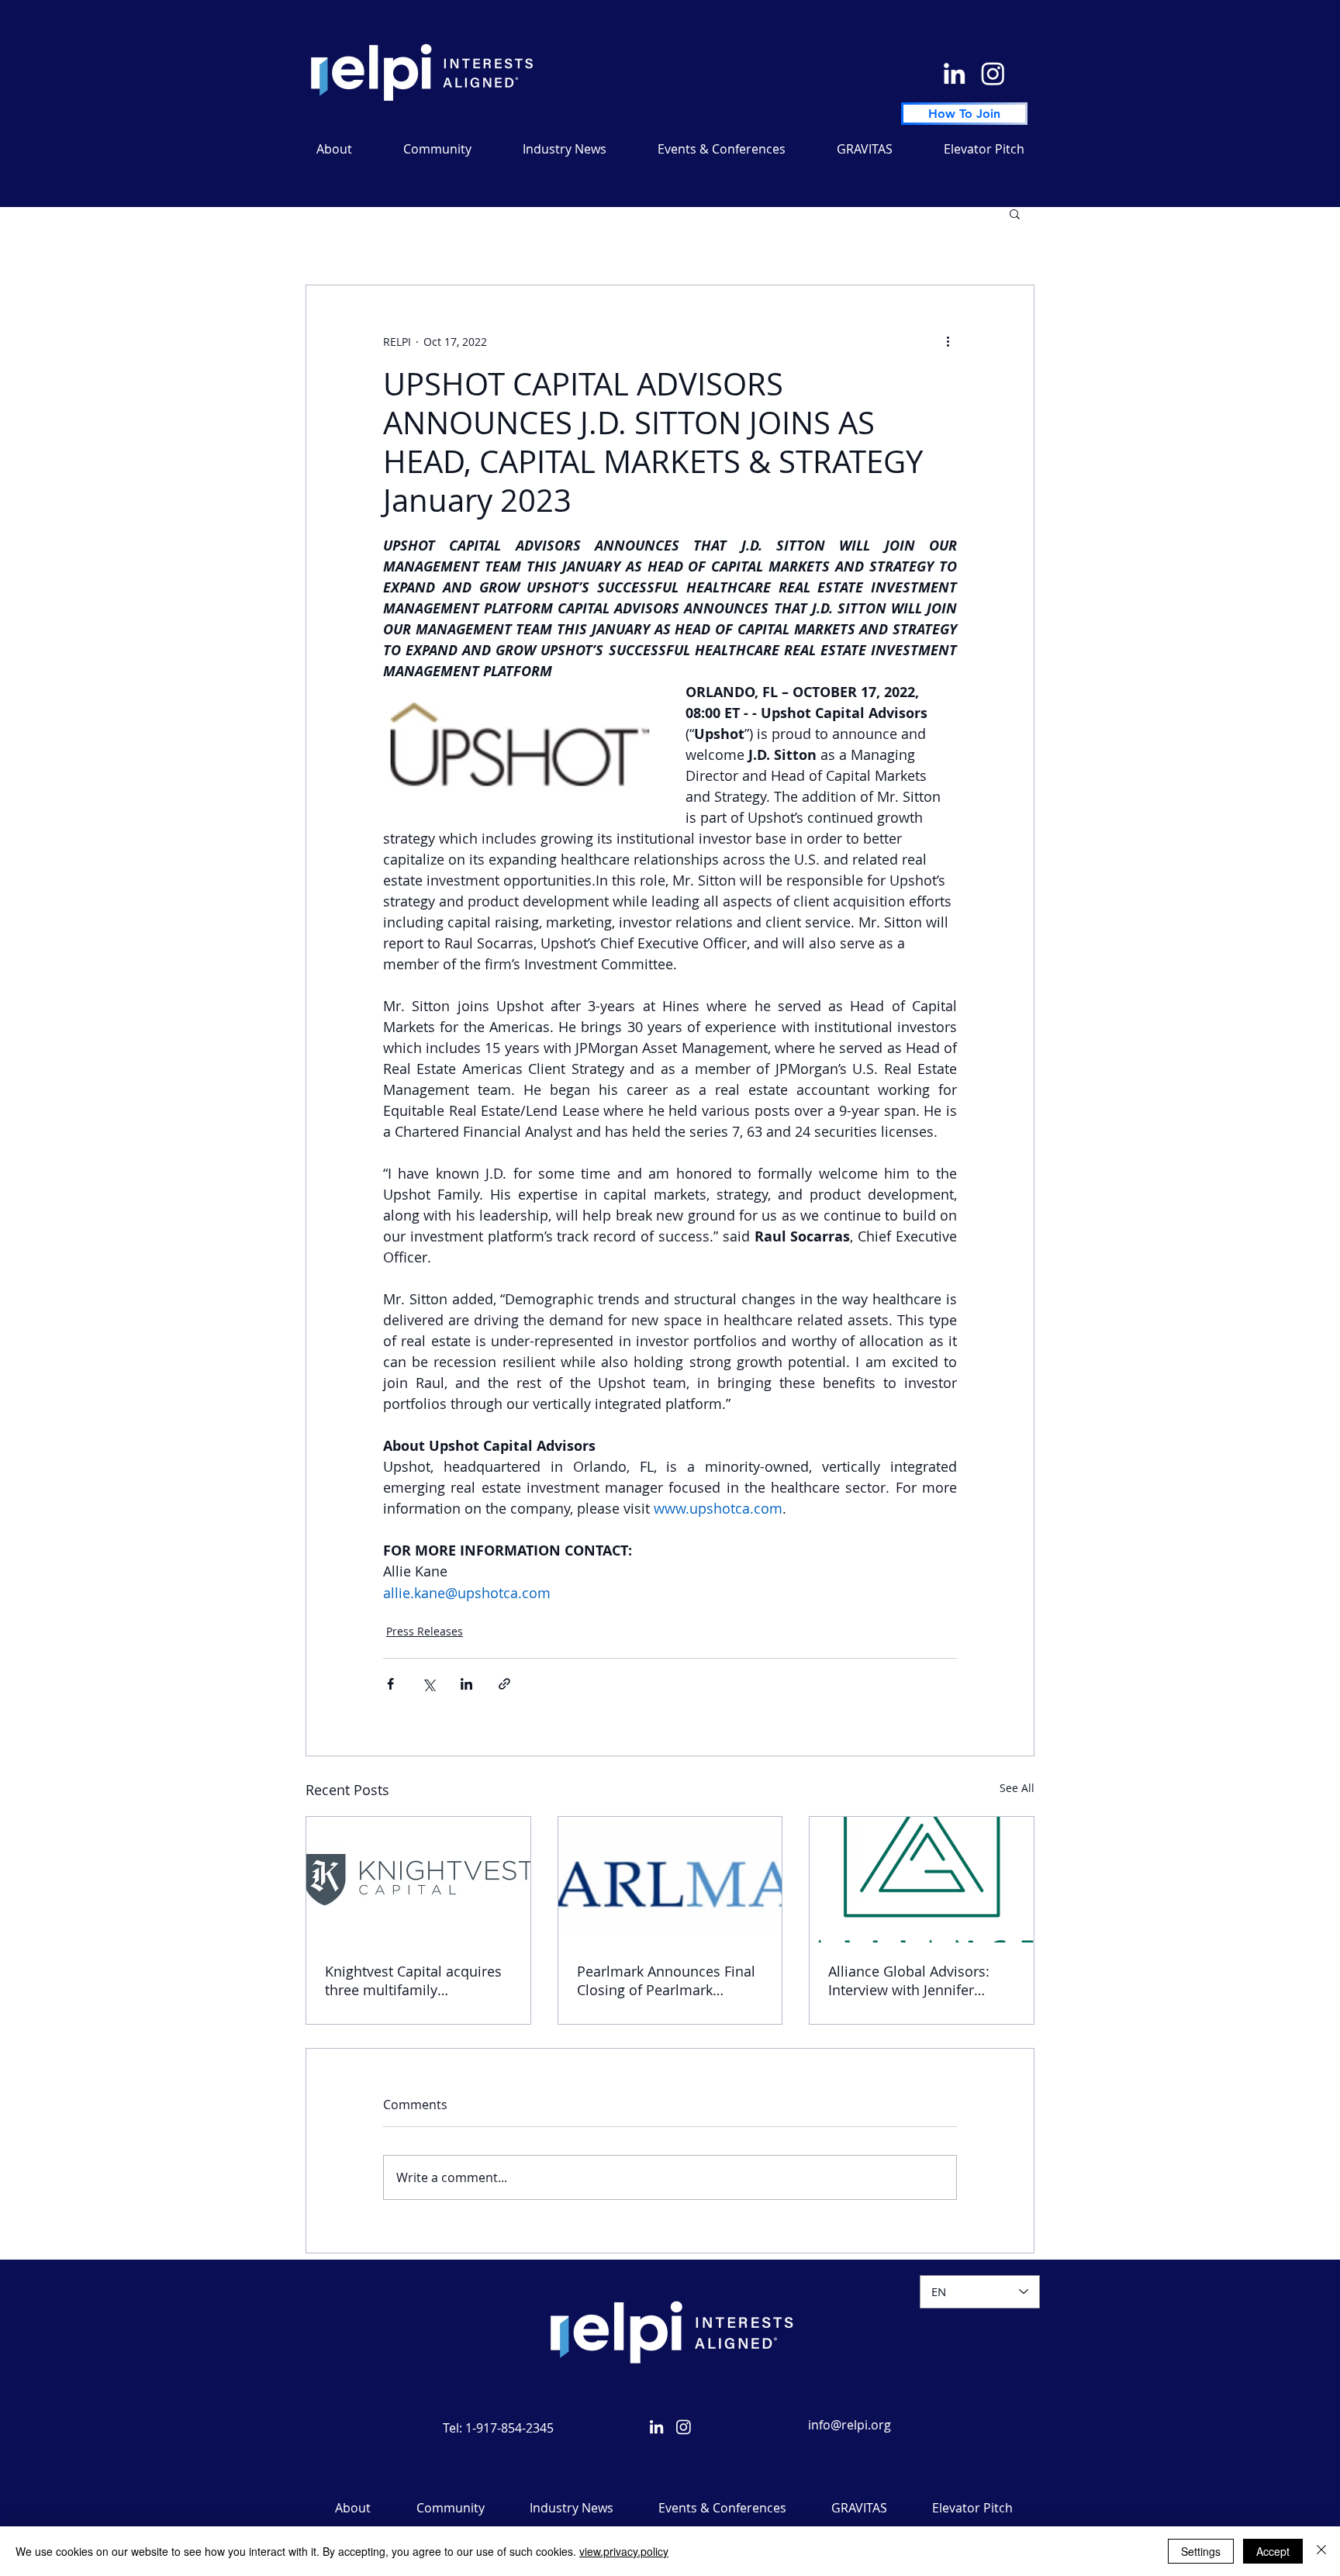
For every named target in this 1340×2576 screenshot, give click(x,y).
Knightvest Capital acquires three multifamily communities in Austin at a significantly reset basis (413, 1980)
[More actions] (948, 341)
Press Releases (425, 1631)
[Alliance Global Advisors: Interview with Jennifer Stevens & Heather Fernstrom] (922, 1880)
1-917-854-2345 (509, 2428)
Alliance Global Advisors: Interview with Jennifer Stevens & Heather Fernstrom (909, 1980)
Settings (1201, 2551)
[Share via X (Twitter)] (428, 1684)
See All (1017, 1788)
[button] (565, 149)
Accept (1273, 2551)
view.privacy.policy (624, 2551)
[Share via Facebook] (390, 1684)
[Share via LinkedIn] (466, 1684)
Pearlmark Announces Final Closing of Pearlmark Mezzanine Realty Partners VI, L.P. (666, 1980)
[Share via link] (504, 1684)
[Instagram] (993, 73)
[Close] (1321, 2551)
